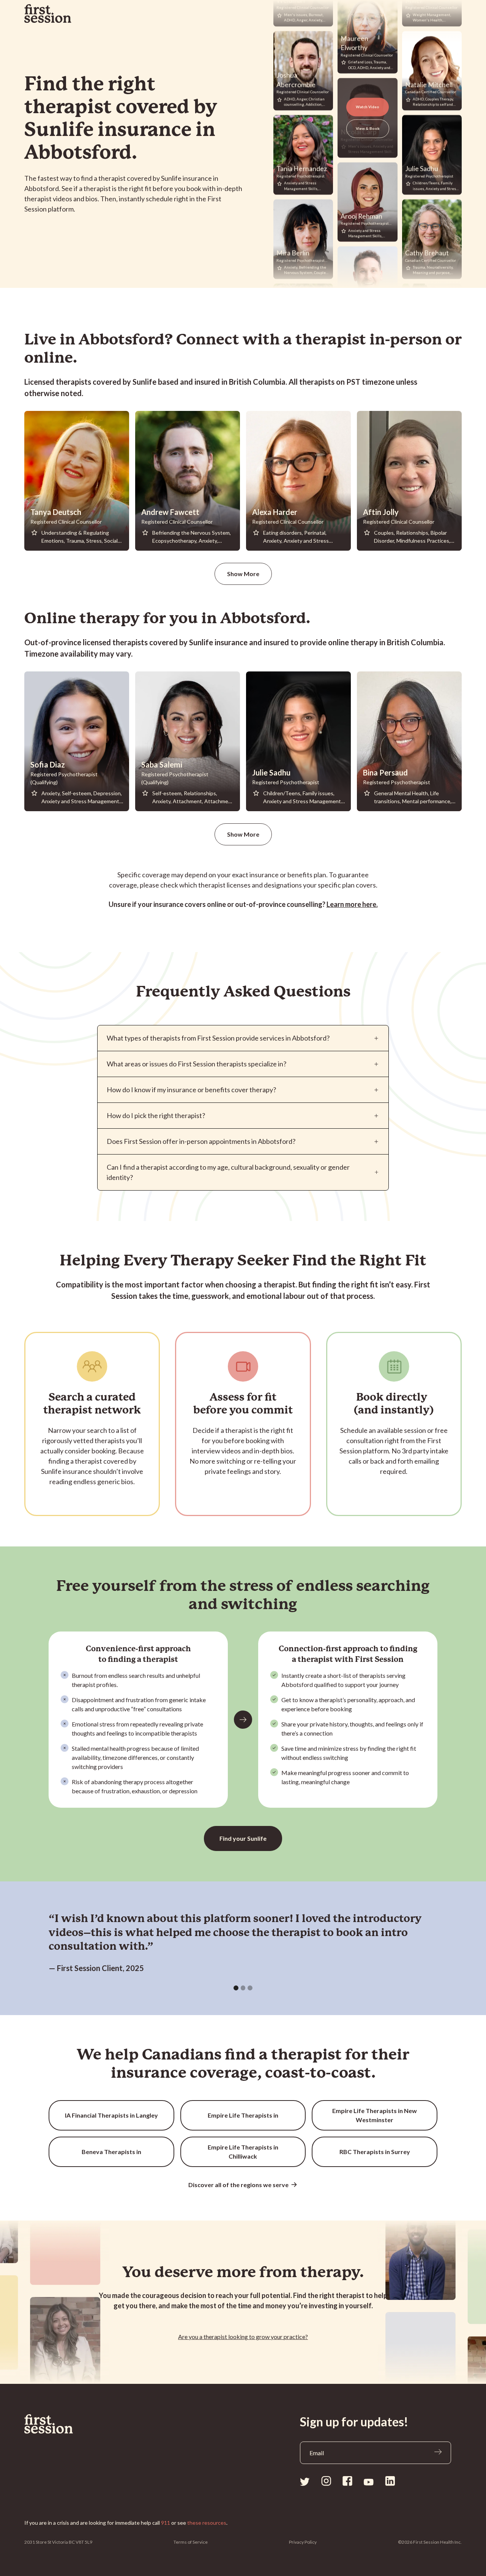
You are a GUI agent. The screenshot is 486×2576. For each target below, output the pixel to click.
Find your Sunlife (243, 1838)
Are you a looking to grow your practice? (243, 2337)
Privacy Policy (303, 2542)
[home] (48, 14)
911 (166, 2523)
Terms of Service (191, 2542)
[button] (236, 1988)
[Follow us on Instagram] (326, 2481)
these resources (207, 2523)
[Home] (60, 2424)
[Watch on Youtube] (369, 2481)
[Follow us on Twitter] (305, 2481)
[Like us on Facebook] (347, 2481)
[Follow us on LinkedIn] (390, 2481)
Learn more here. (352, 904)
